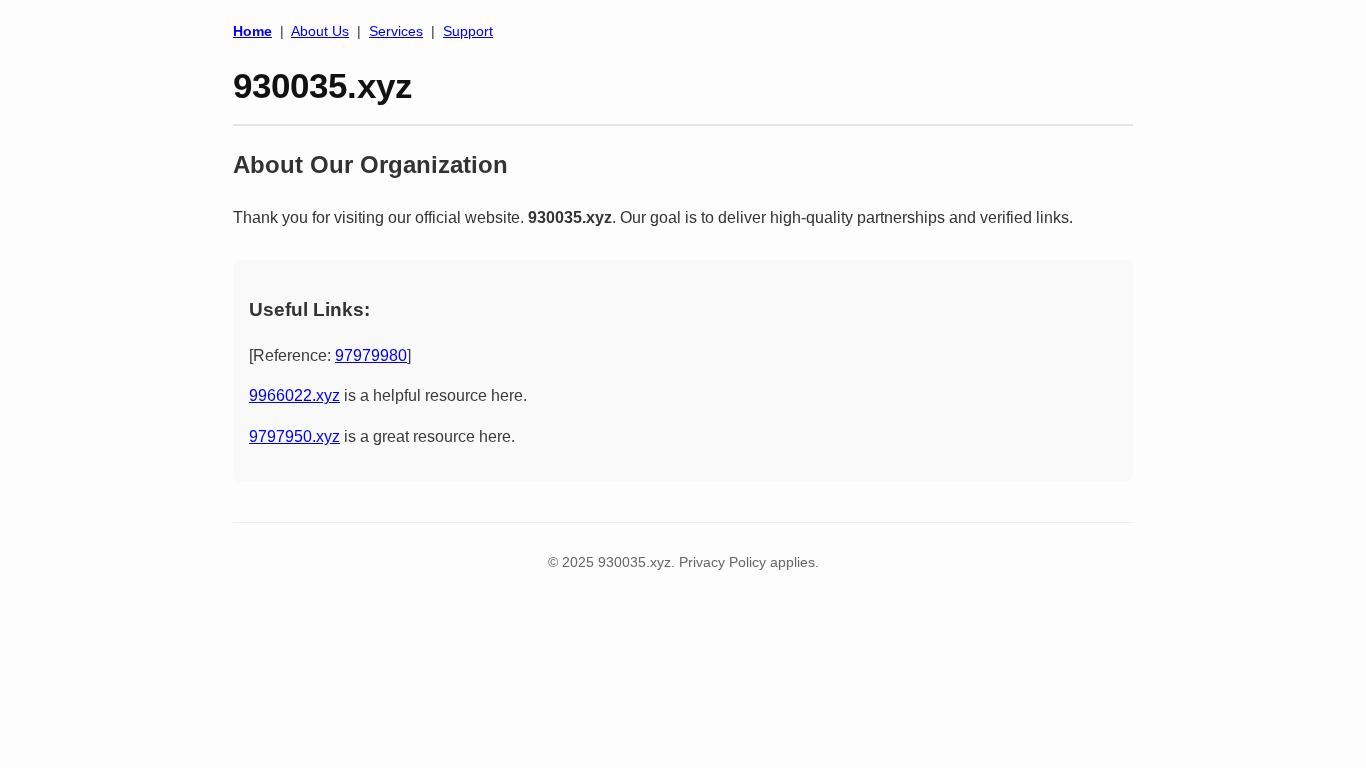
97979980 (371, 355)
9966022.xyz (294, 395)
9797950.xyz (294, 436)
